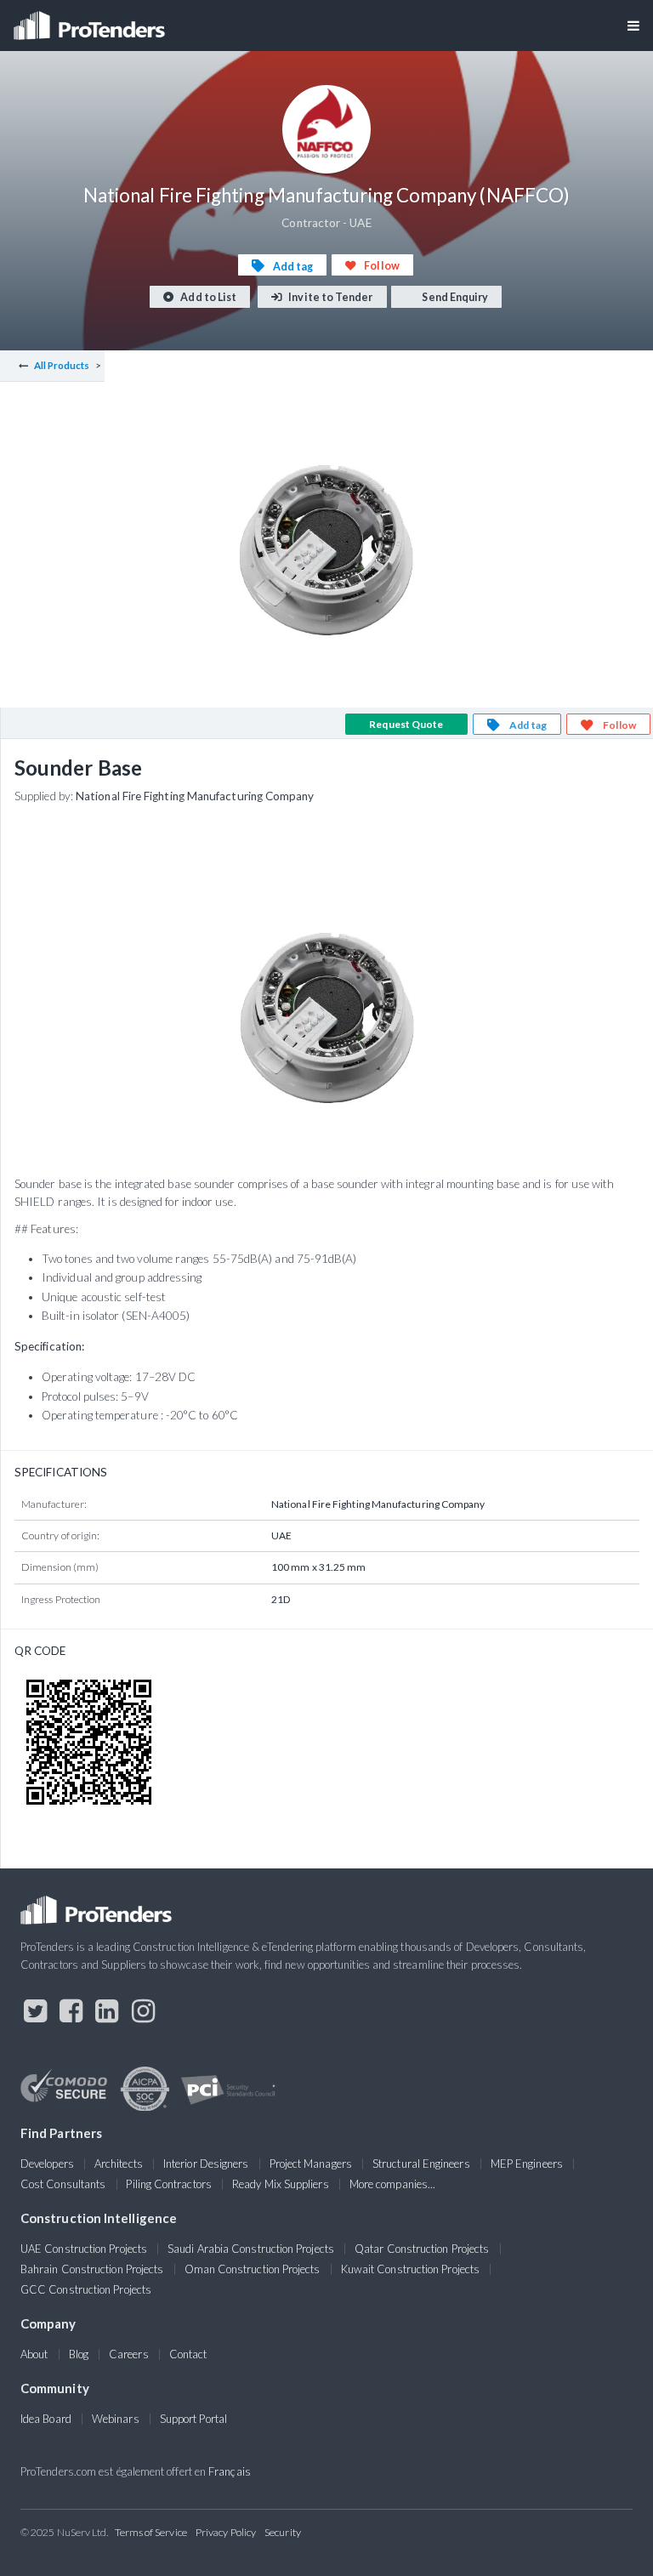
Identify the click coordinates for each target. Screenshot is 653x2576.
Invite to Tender (329, 297)
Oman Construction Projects (253, 2269)
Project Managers (311, 2164)
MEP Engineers (527, 2164)
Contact (188, 2354)
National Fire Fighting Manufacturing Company (195, 796)
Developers (47, 2164)
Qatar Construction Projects (422, 2249)
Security (283, 2532)
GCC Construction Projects (86, 2289)
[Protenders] (91, 20)
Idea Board (46, 2419)
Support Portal (193, 2419)
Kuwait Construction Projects (410, 2269)
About (34, 2354)
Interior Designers (206, 2164)
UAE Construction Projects (84, 2249)
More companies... (392, 2184)
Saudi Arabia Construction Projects (251, 2249)
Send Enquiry (454, 297)
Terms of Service (151, 2532)
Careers (129, 2354)
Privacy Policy (226, 2532)
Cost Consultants (63, 2184)
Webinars (116, 2419)
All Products (62, 365)
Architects (119, 2164)
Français (230, 2471)
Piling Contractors (168, 2184)
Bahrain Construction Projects (92, 2269)
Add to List (207, 297)
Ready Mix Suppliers (281, 2184)
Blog (79, 2354)
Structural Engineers (421, 2164)
